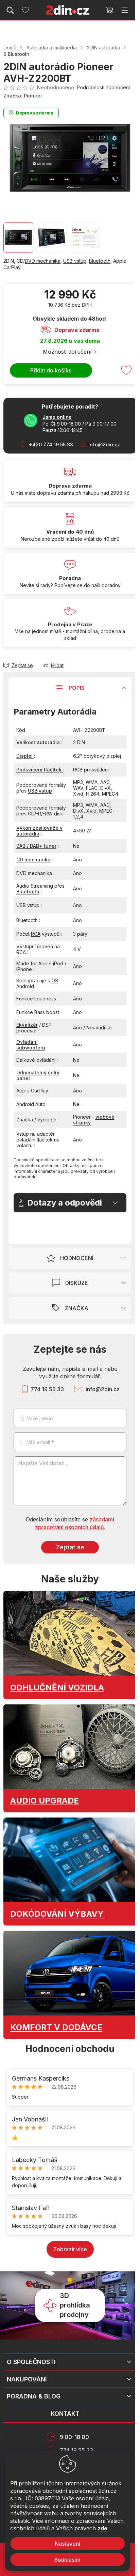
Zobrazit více (70, 2249)
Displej (25, 756)
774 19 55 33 (47, 1389)
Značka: (23, 96)
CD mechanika (33, 860)
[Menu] (125, 10)
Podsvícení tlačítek (40, 770)
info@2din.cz (104, 444)
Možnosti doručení (67, 352)
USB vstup (75, 261)
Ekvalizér (27, 1025)
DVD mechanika (43, 261)
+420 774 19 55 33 (51, 444)
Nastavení (67, 2544)
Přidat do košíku (51, 370)
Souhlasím (67, 2560)
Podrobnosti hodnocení (103, 87)
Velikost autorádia (38, 742)
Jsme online (57, 417)
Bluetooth (100, 261)
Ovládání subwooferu (31, 1045)
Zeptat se (70, 1547)
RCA (36, 934)
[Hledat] (10, 10)
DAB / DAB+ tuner (36, 846)
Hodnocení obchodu (70, 2049)
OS (55, 980)
